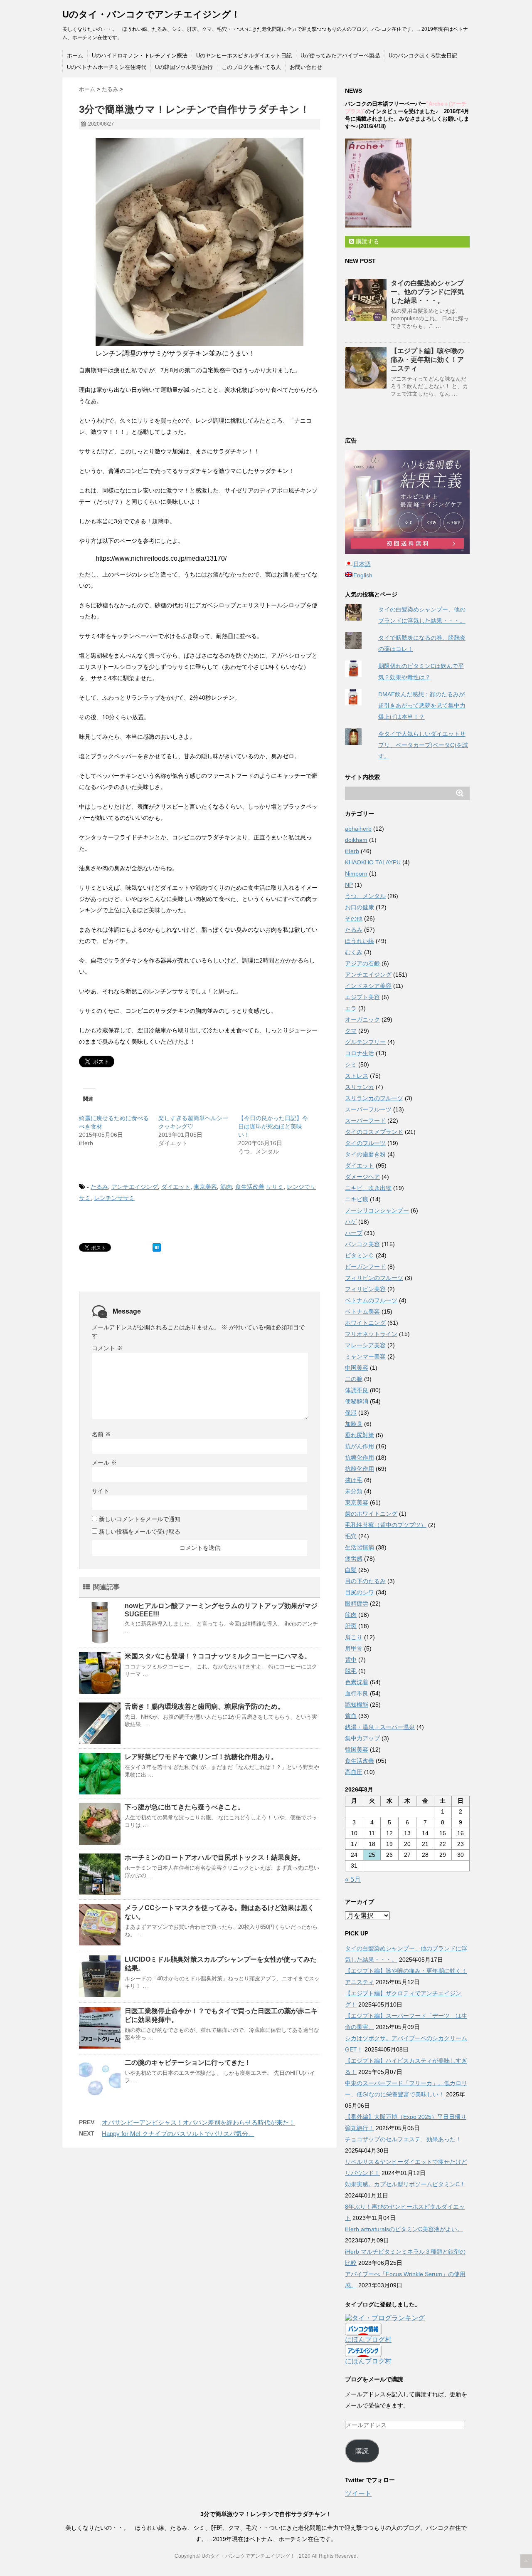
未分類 (354, 1491)
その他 (354, 918)
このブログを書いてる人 (251, 67)
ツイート (358, 2493)
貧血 (351, 1716)
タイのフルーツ (365, 1143)
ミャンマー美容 (365, 1356)
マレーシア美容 (365, 1345)
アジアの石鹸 (362, 963)
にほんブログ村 (368, 2340)
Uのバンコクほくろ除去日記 (423, 56)
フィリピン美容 (365, 1289)
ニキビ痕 (357, 1199)
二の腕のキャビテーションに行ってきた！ (188, 2063)
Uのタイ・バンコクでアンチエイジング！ (151, 14)
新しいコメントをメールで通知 (140, 1519)
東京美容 (205, 1187)
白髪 (351, 1570)
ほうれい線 (360, 941)
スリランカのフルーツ (374, 1098)
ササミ (275, 1187)
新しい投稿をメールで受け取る (140, 1532)
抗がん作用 (360, 1446)
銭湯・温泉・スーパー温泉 (380, 1727)
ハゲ (351, 1222)
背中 (351, 1660)
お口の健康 (360, 907)
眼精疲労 (357, 1604)
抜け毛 (354, 1480)
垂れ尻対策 (360, 1435)
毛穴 (351, 1536)
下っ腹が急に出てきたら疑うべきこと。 (185, 1807)
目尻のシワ (360, 1592)
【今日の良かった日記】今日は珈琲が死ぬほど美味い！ (273, 1126)
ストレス (357, 1076)
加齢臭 (354, 1424)
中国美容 (357, 1368)
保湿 (351, 1413)
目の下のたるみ (365, 1581)
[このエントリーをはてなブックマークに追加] (157, 1247)
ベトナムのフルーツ (371, 1300)
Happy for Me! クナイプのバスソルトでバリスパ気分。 (178, 2134)
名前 (101, 1434)
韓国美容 (357, 1750)
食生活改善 (250, 1187)
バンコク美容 (362, 1244)
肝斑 (351, 1626)
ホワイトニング (365, 1323)
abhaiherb (358, 829)
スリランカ (360, 1087)
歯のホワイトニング (371, 1514)
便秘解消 (357, 1401)
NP (349, 885)
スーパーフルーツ (368, 1109)
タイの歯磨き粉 (365, 1154)
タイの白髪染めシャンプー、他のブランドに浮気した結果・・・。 (427, 292)
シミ (351, 1064)
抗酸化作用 (360, 1469)
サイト (101, 1491)
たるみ (99, 1187)
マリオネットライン (371, 1334)
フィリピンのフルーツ (374, 1278)
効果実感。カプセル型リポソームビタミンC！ (405, 2184)
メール (104, 1462)
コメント (107, 1348)
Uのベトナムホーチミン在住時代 (107, 67)
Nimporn (356, 874)
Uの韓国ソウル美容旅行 (184, 67)
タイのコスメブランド (374, 1132)
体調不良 (357, 1390)
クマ (351, 1031)
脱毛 (351, 1671)
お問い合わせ (306, 67)
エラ (351, 1008)
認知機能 (357, 1705)
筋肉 (226, 1187)
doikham (356, 840)
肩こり (354, 1637)
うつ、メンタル (365, 896)
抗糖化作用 (360, 1458)
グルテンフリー (365, 1042)
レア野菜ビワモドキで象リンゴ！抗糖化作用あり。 (201, 1757)
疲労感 (354, 1559)
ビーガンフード (365, 1267)
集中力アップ (362, 1738)
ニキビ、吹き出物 (368, 1188)
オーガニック (362, 1020)
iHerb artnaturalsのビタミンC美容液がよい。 (404, 2229)
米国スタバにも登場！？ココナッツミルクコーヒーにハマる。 (218, 1656)
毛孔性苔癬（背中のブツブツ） (386, 1525)
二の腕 (354, 1379)
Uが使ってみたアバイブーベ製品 (340, 56)
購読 (362, 2451)
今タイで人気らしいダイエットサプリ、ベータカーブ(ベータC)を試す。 (423, 745)
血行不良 (357, 1693)
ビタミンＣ (360, 1255)
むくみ (354, 952)
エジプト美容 (362, 997)
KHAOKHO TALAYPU (373, 862)
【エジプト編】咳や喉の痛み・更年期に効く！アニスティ (427, 360)
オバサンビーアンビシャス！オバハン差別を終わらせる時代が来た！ (198, 2122)
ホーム (75, 56)
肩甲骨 (354, 1648)
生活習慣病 (360, 1547)
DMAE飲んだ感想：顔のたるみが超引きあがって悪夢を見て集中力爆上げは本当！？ (422, 705)
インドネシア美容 (368, 986)
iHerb (352, 851)
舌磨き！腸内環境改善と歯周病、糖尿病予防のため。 (204, 1706)
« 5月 (353, 1879)
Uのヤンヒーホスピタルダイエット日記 (244, 56)
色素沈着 (357, 1682)
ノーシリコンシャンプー (377, 1210)
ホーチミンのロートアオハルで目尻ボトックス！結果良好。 (214, 1857)
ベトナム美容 (362, 1312)
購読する (367, 241)
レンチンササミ (114, 1198)
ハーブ (354, 1233)
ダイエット (176, 1187)
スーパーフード (365, 1121)
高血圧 (354, 1772)
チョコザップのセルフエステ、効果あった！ (403, 2139)
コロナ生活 (360, 1053)
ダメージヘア (362, 1177)
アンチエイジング (135, 1187)
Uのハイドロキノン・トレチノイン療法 (140, 56)
